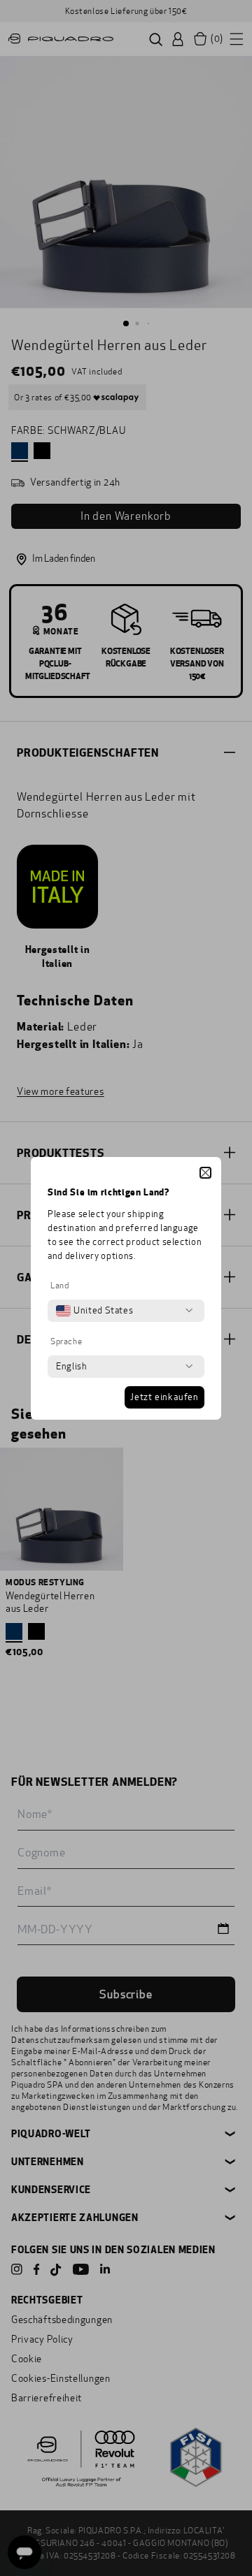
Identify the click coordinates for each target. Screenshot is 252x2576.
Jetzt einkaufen (164, 1397)
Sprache (66, 1341)
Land (59, 1286)
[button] (205, 1173)
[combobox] (94, 1311)
